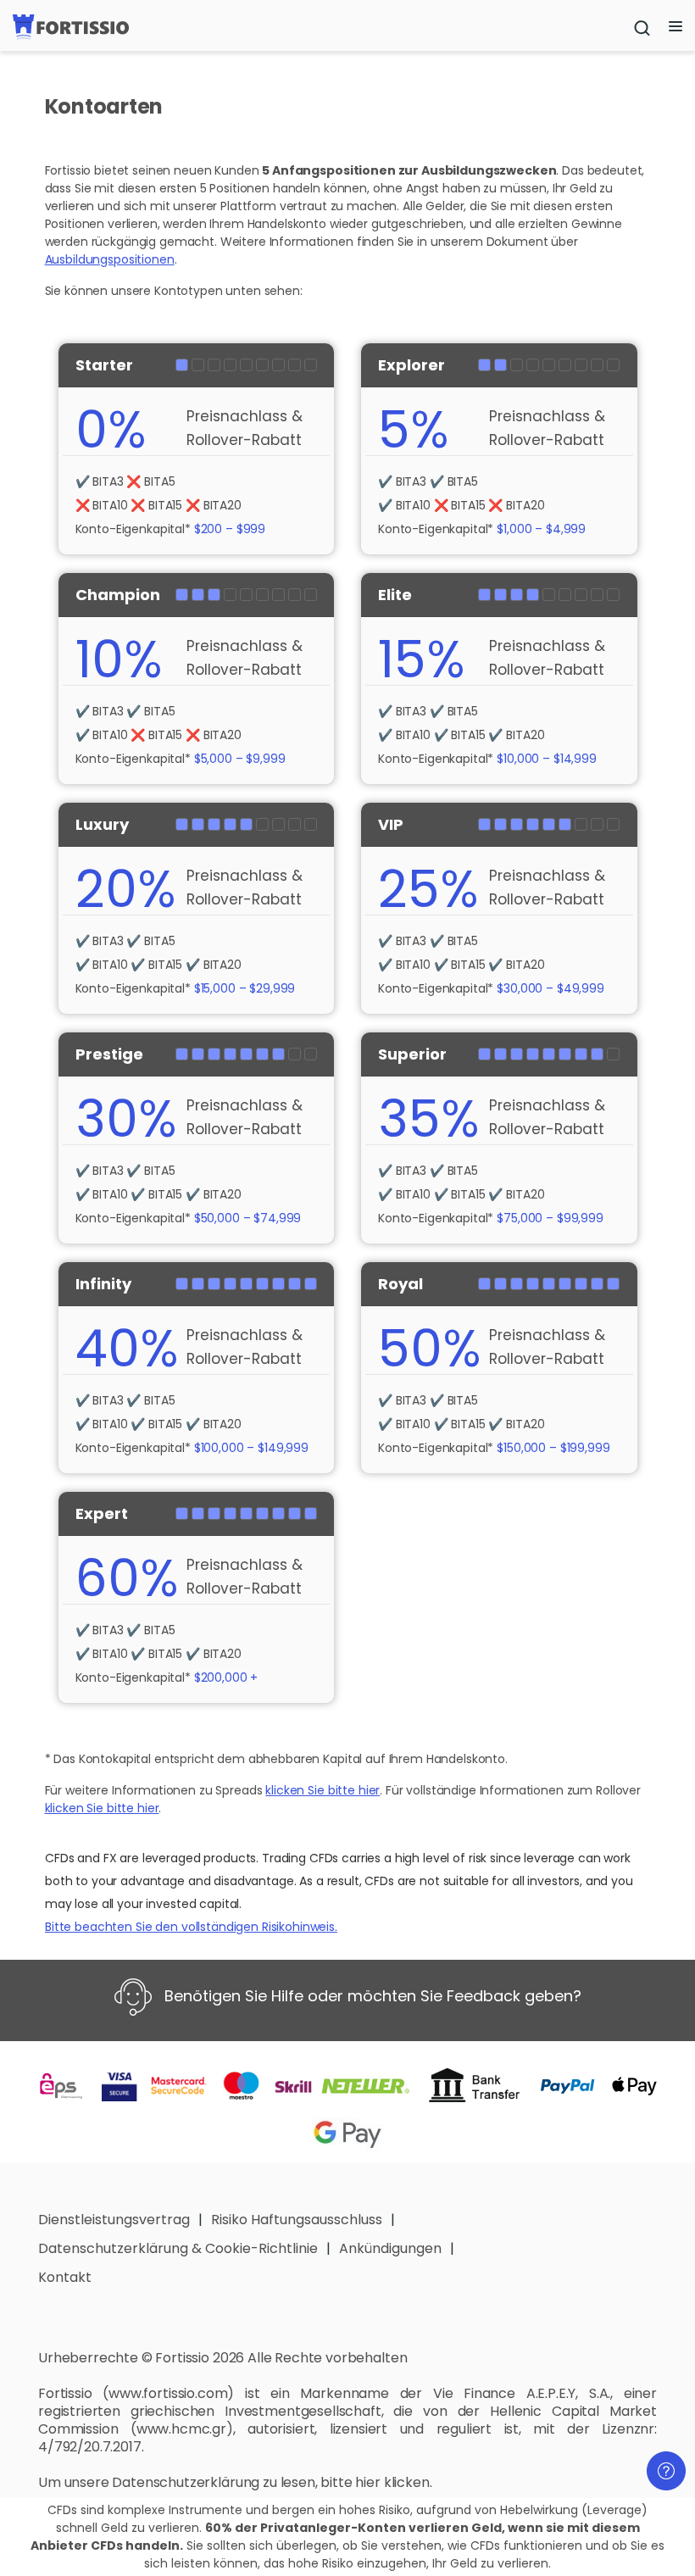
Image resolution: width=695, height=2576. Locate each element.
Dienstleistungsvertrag (114, 2220)
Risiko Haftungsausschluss (297, 2220)
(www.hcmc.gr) (182, 2429)
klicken (407, 2482)
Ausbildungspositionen (110, 259)
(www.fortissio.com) (168, 2393)
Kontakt (65, 2277)
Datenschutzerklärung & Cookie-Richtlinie (178, 2248)
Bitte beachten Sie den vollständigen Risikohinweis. (191, 1927)
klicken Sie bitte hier (322, 1790)
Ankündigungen (390, 2248)
